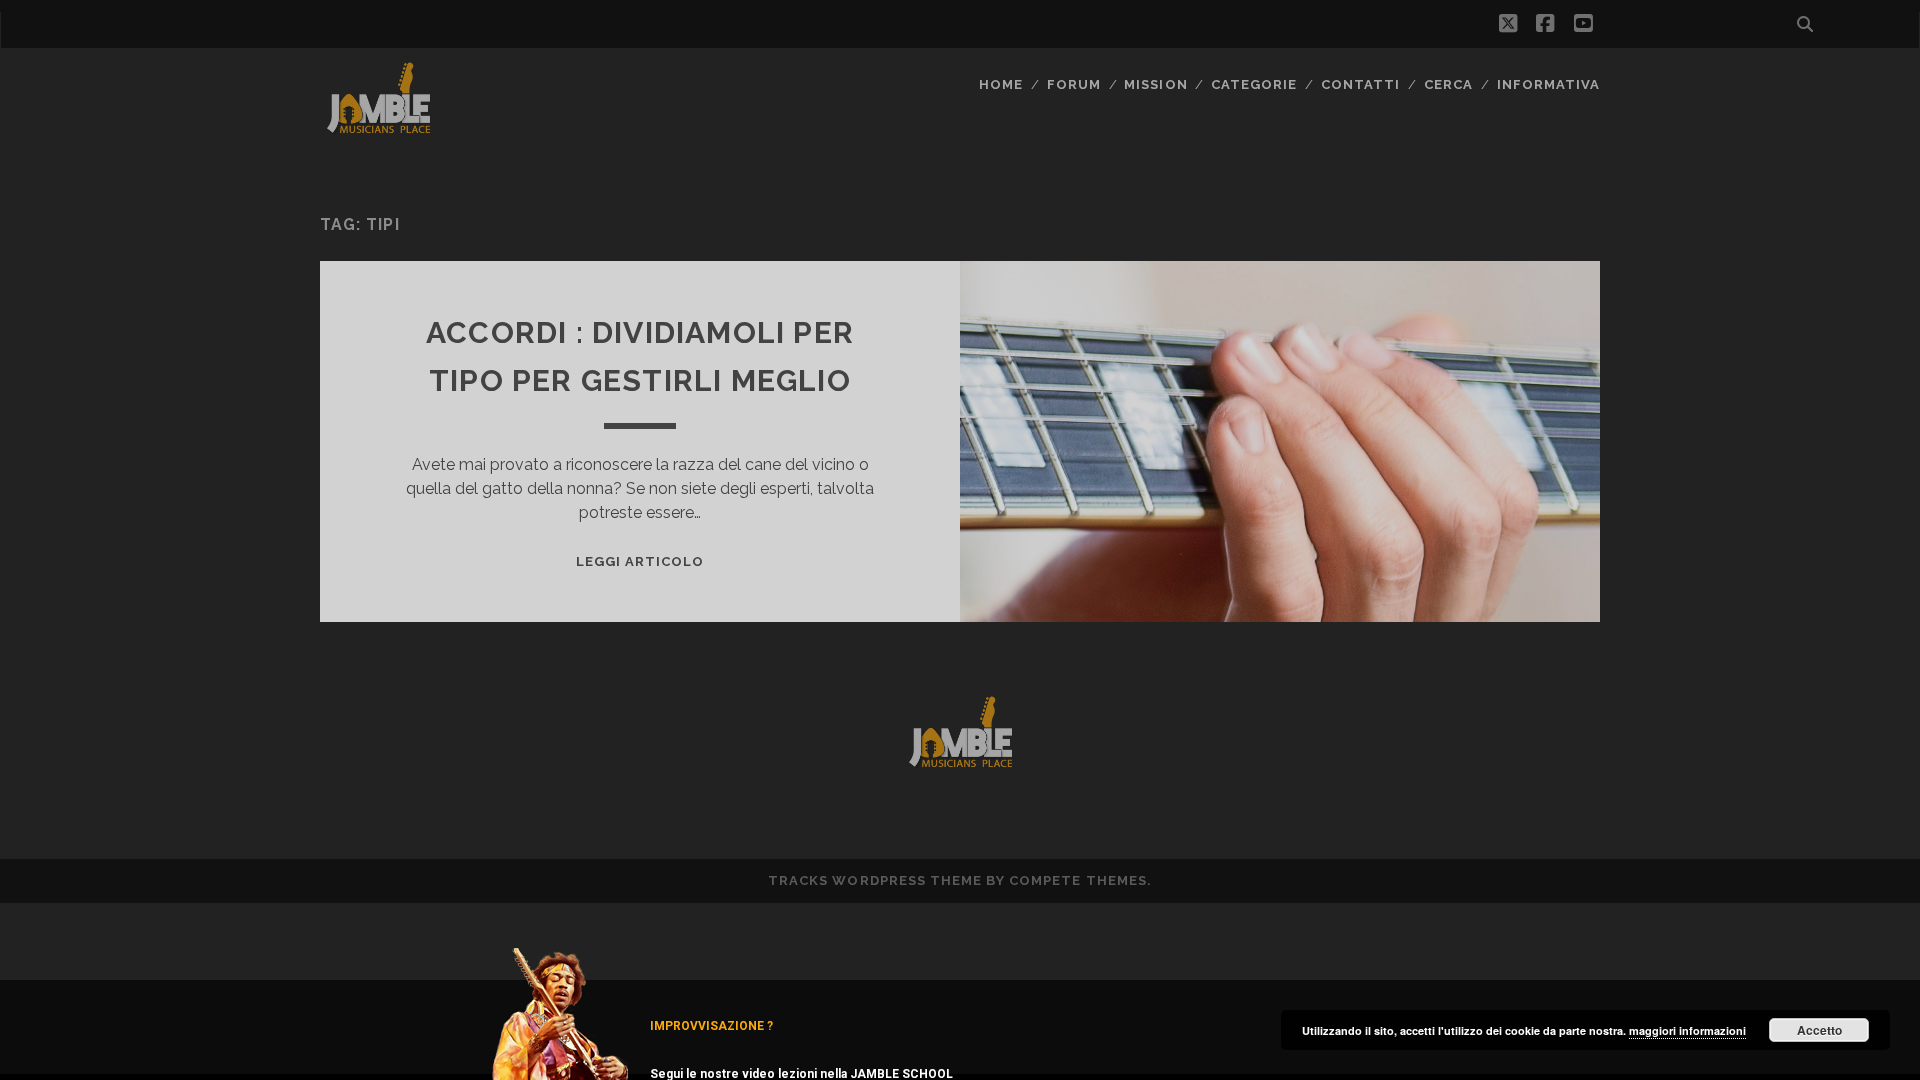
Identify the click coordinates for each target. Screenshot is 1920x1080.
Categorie (1254, 84)
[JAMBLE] (378, 129)
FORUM (1074, 84)
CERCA (1448, 84)
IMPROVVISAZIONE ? (711, 1026)
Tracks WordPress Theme (875, 880)
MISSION (1155, 84)
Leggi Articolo (640, 561)
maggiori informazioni (1687, 1030)
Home (1001, 84)
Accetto (1819, 1030)
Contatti (1360, 84)
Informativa (1548, 84)
